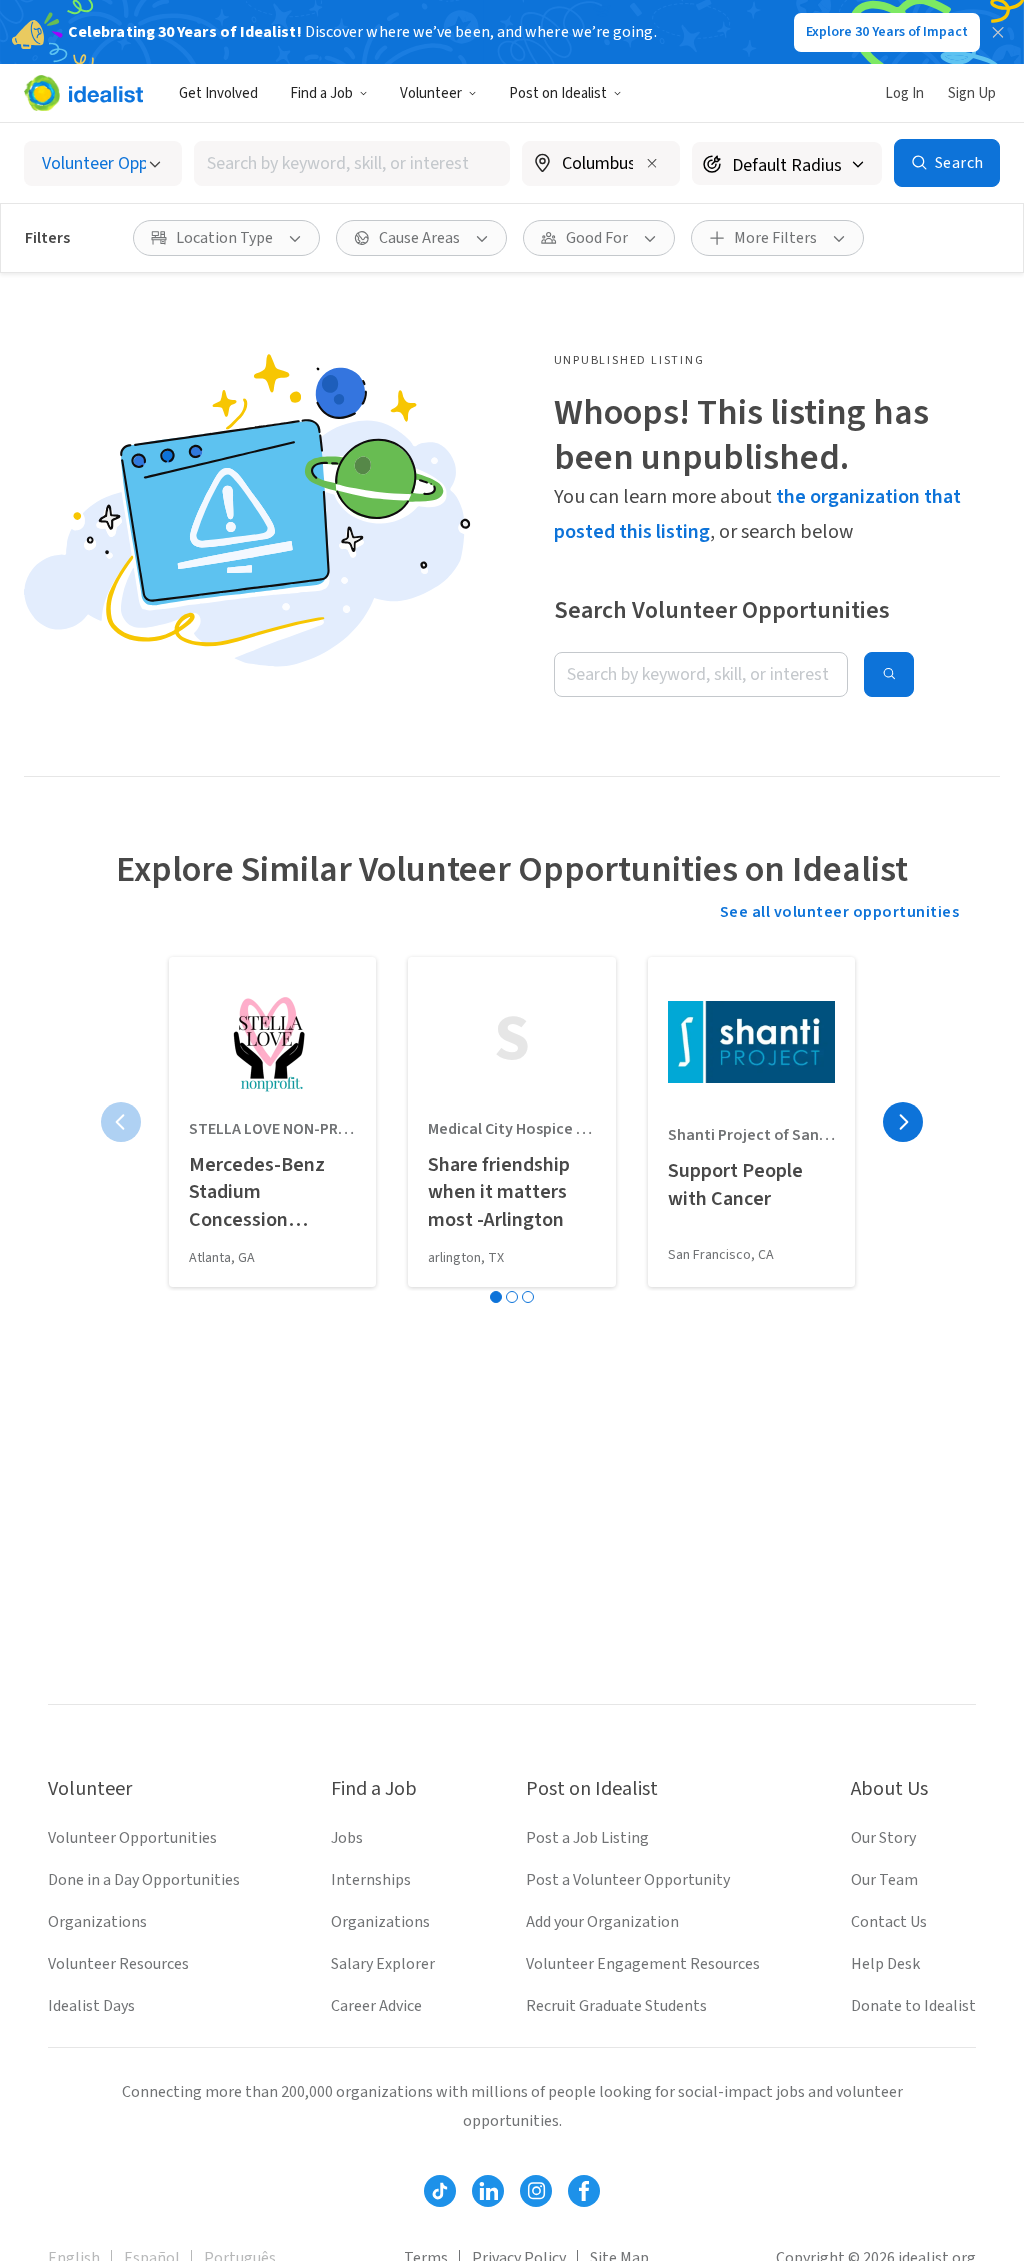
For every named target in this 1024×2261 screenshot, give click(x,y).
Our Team (884, 1880)
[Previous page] (121, 1122)
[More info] (601, 165)
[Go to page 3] (528, 1297)
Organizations (97, 1922)
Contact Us (889, 1922)
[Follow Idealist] (440, 2191)
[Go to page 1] (496, 1297)
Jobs (347, 1838)
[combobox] (352, 163)
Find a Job (321, 93)
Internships (371, 1880)
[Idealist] (83, 93)
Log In (904, 93)
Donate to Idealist (913, 2006)
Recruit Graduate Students (616, 2006)
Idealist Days (91, 2006)
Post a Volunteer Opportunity (628, 1880)
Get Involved (218, 93)
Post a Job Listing (587, 1838)
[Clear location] (652, 163)
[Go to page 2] (512, 1297)
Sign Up (972, 93)
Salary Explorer (383, 1964)
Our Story (883, 1838)
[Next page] (903, 1122)
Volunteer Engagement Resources (643, 1964)
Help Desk (885, 1964)
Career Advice (376, 2006)
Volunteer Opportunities (132, 1838)
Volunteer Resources (118, 1964)
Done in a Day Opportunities (144, 1880)
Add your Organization (602, 1922)
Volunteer (431, 93)
